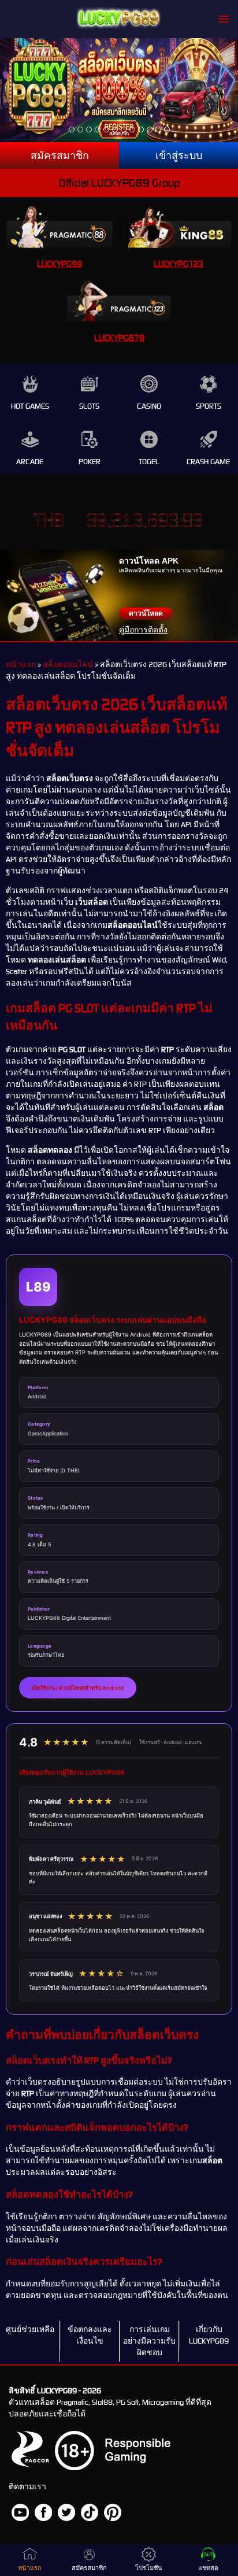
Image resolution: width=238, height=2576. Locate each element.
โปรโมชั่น (149, 2568)
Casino (149, 406)
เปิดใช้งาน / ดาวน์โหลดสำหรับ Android (78, 1688)
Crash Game (208, 462)
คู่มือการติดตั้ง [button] (143, 630)
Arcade (30, 462)
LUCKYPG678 (119, 338)
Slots (89, 406)
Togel (149, 462)
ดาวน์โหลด (146, 613)
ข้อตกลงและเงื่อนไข (90, 2335)
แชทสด (208, 2568)
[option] (72, 129)
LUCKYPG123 (178, 264)
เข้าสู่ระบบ (179, 156)
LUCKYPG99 (59, 264)
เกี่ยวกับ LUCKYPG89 (209, 2335)
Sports (209, 406)
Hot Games (30, 406)
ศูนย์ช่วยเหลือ (30, 2329)
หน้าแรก (21, 665)
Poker (90, 462)
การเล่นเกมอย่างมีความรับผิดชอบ (149, 2341)
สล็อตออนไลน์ (68, 665)
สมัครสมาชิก (60, 156)
